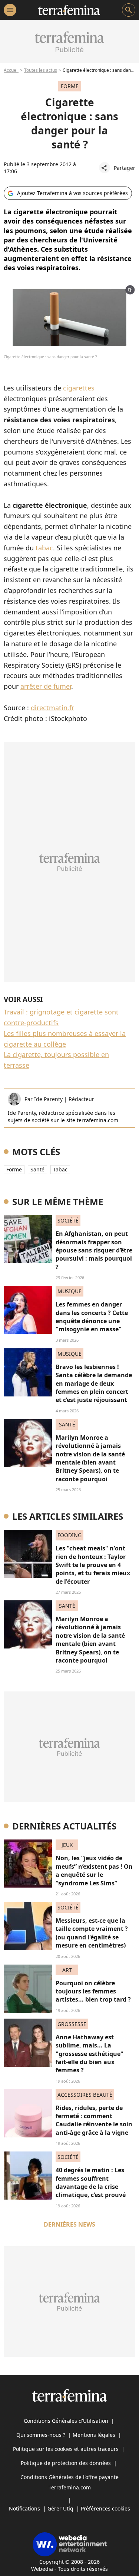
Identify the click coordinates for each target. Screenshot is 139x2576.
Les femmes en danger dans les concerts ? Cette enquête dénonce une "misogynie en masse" (92, 1317)
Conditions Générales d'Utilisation (66, 2421)
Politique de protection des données (66, 2463)
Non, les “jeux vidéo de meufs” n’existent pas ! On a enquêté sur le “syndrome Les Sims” (94, 1870)
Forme (14, 1169)
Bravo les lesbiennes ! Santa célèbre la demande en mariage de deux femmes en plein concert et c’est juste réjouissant (94, 1383)
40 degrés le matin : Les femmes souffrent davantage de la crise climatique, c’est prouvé (91, 2182)
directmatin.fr (52, 708)
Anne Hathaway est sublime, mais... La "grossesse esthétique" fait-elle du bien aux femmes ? (90, 2054)
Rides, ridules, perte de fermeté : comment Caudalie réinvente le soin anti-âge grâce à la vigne (94, 2120)
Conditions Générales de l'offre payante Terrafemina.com (69, 2482)
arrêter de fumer (46, 686)
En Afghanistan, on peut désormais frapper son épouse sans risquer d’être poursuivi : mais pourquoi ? (94, 1250)
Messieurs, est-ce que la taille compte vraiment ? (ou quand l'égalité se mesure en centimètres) (92, 1933)
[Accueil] (69, 10)
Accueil (11, 70)
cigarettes (79, 388)
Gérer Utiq (60, 2508)
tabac (44, 548)
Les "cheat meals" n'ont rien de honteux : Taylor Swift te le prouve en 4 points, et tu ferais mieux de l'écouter (93, 1565)
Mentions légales (94, 2435)
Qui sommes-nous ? (41, 2435)
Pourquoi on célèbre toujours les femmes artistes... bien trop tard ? (93, 1991)
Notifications (24, 2508)
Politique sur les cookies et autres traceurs (66, 2449)
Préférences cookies (105, 2508)
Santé (37, 1169)
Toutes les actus (41, 70)
